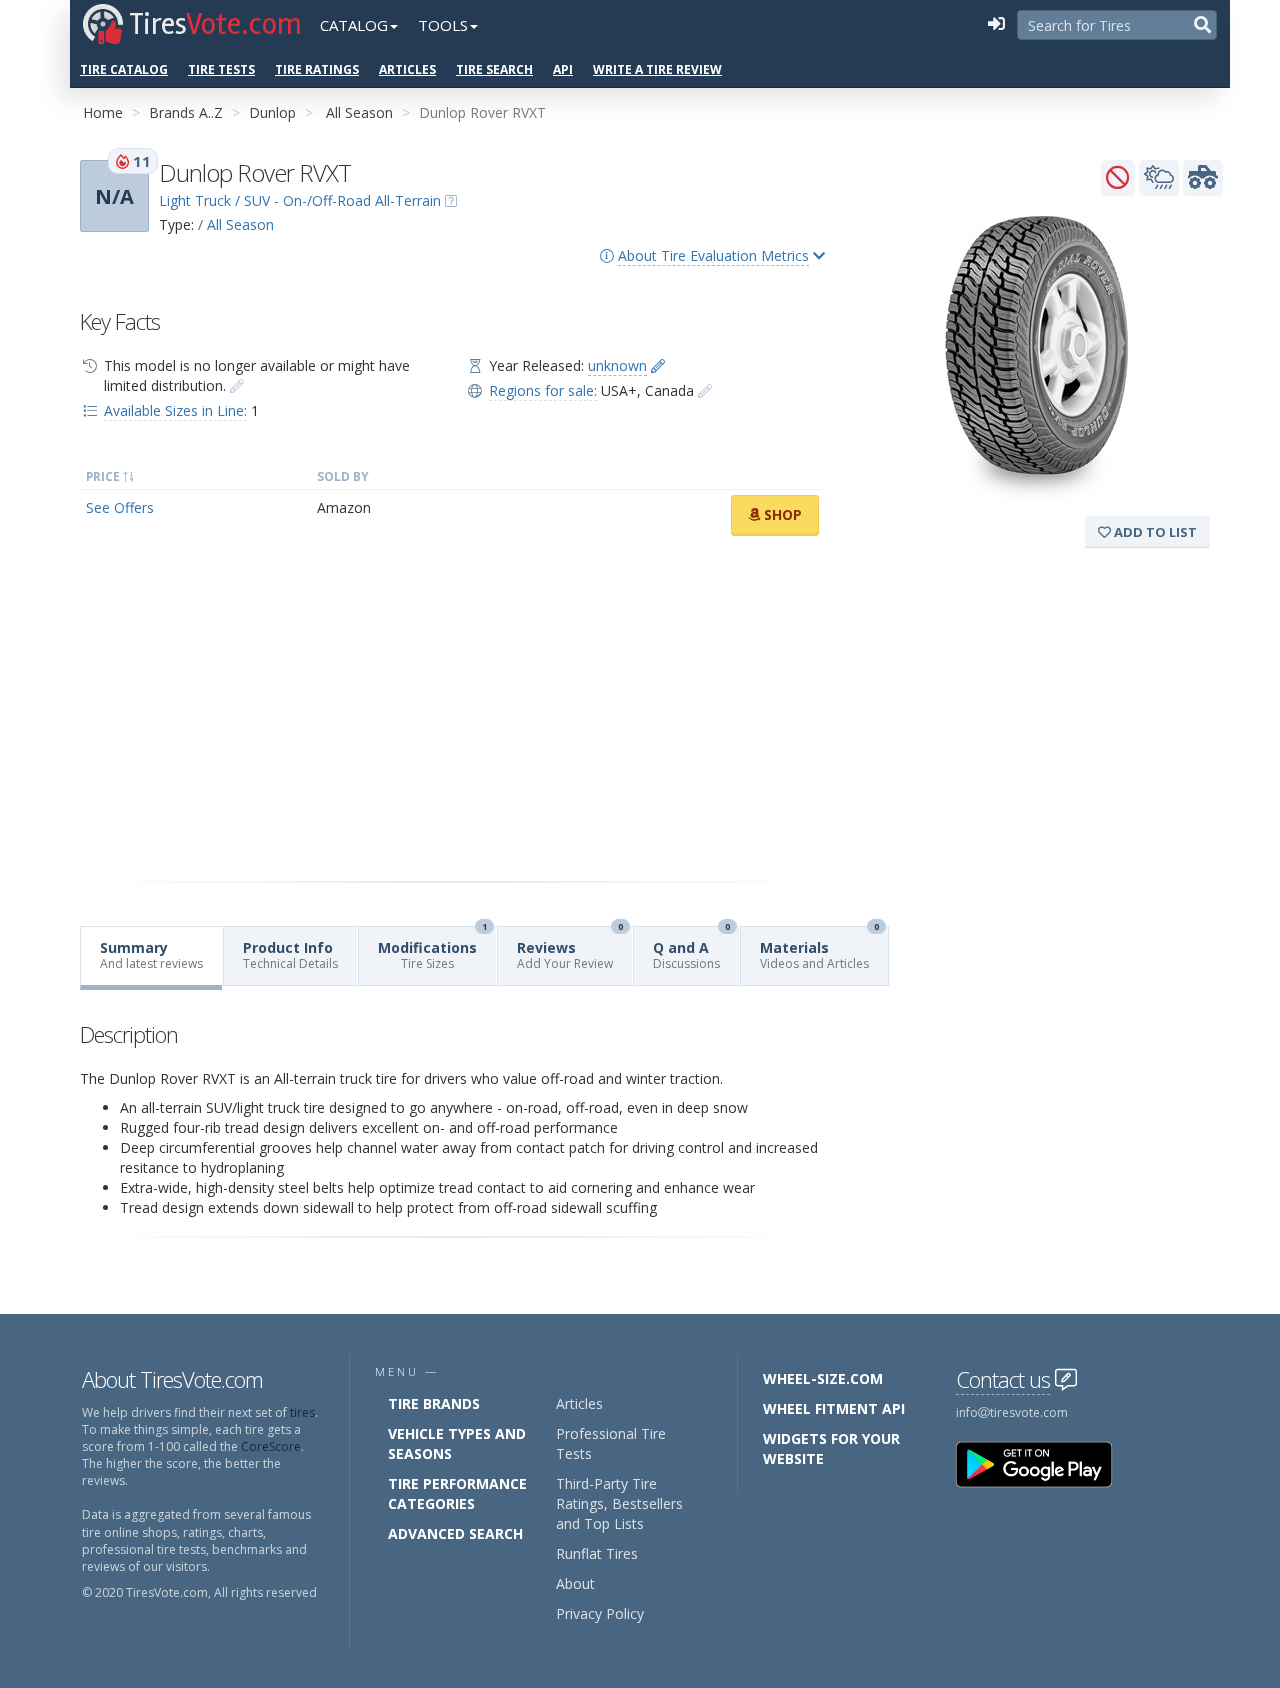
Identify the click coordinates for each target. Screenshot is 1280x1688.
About (575, 1583)
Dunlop (272, 112)
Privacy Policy (600, 1613)
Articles (407, 69)
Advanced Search (455, 1533)
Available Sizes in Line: (175, 410)
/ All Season (236, 224)
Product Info (290, 955)
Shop (781, 514)
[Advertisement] (452, 709)
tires (302, 1412)
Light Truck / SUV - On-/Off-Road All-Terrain (300, 200)
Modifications (432, 949)
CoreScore (271, 1446)
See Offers (120, 507)
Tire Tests (221, 69)
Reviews (570, 949)
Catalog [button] (354, 25)
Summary (151, 955)
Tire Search (494, 69)
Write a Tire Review (657, 69)
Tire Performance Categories (457, 1493)
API (563, 69)
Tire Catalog (124, 69)
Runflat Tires (597, 1553)
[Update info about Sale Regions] (705, 390)
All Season (359, 112)
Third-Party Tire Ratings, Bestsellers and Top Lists (619, 1503)
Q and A (691, 949)
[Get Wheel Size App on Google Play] (1046, 1463)
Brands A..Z (186, 112)
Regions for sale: (543, 390)
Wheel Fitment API (834, 1408)
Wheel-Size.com (823, 1378)
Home (103, 112)
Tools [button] (443, 25)
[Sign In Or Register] (996, 25)
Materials (819, 949)
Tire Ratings (317, 69)
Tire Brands (434, 1403)
